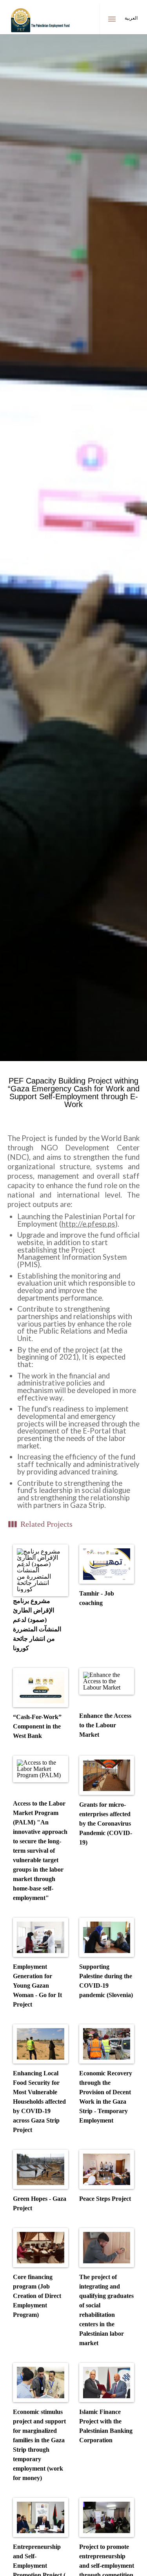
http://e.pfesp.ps (88, 1224)
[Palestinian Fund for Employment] (41, 22)
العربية (131, 18)
